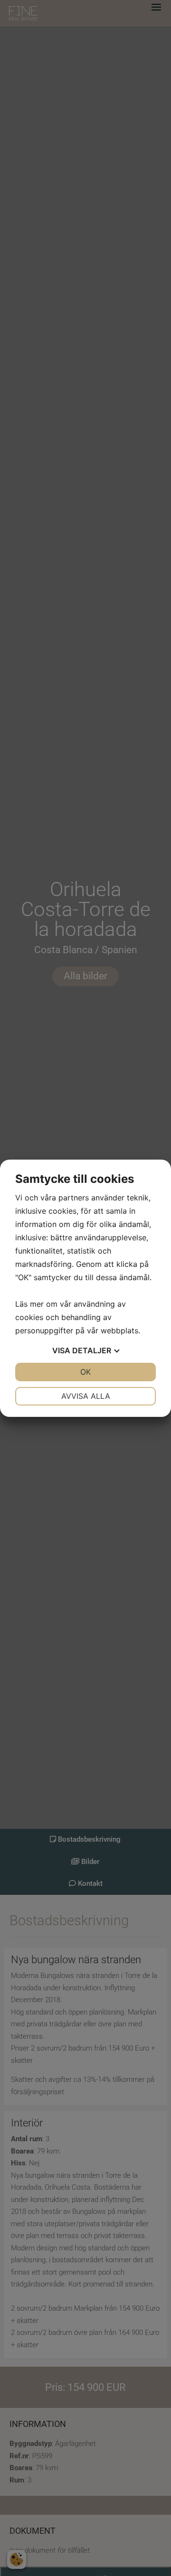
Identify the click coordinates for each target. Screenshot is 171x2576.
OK (85, 1372)
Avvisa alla (86, 1396)
